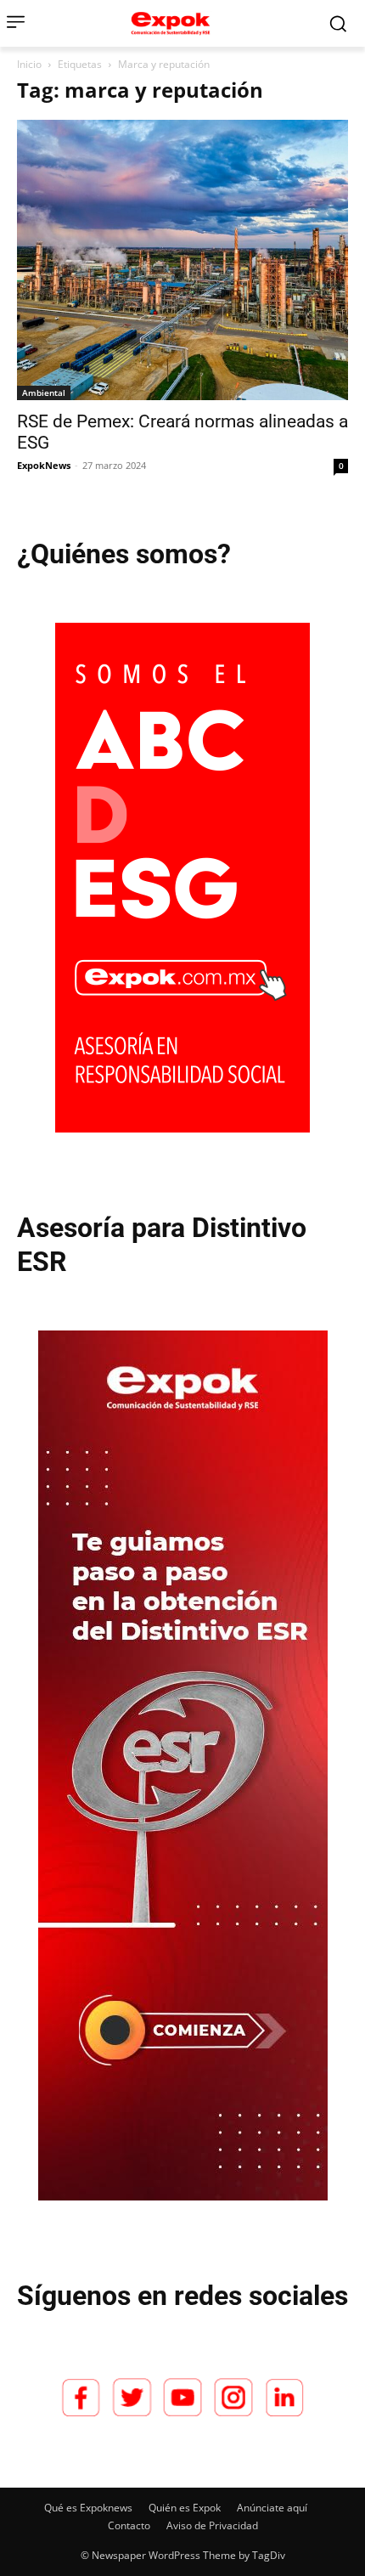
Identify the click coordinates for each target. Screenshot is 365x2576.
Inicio (29, 64)
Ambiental (44, 393)
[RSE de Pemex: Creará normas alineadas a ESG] (182, 260)
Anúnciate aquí (272, 2508)
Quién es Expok (185, 2508)
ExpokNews (44, 465)
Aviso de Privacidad (212, 2525)
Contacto (129, 2525)
